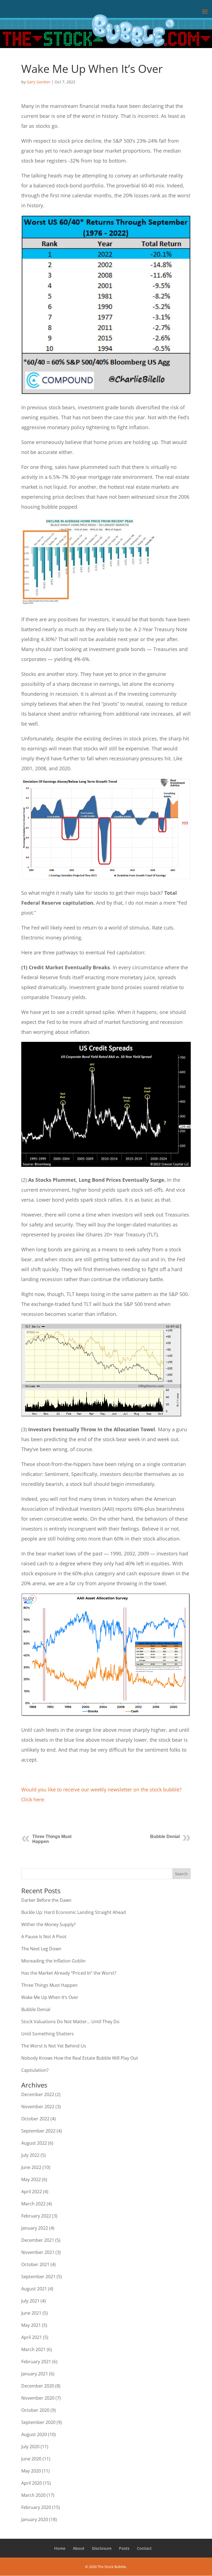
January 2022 (35, 2228)
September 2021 (38, 2277)
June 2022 (31, 2167)
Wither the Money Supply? (48, 1924)
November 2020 (38, 2398)
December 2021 (38, 2240)
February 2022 (36, 2216)
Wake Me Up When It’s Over (50, 1997)
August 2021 (34, 2289)
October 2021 (35, 2264)
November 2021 (38, 2252)
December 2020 (38, 2386)
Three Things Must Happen (49, 1985)
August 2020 (34, 2434)
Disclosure (102, 2548)
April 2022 (32, 2192)
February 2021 (36, 2362)
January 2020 (35, 2519)
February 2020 (36, 2507)
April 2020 (32, 2483)
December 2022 (38, 2094)
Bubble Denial (165, 1837)
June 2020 (31, 2459)
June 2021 (31, 2313)
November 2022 (38, 2107)
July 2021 (30, 2301)
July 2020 (30, 2447)
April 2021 (32, 2337)
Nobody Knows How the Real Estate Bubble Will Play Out (80, 2058)
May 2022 (31, 2179)
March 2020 (33, 2495)
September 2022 (38, 2131)
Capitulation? (35, 2070)
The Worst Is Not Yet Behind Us (54, 2046)
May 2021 (31, 2325)
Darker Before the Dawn (46, 1900)
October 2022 (35, 2119)
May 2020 (31, 2471)
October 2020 (35, 2410)
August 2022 (34, 2143)
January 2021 (35, 2374)
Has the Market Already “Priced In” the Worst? (69, 1973)
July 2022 (30, 2155)
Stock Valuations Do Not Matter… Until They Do (70, 2022)
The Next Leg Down (41, 1949)
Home (60, 2548)
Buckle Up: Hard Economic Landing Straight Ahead (74, 1912)
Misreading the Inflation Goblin (53, 1961)
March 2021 (33, 2349)
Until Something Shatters (47, 2034)
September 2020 (38, 2422)
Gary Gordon (39, 82)
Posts (124, 2548)
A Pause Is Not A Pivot (44, 1937)
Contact (144, 2548)
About (79, 2548)
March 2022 (33, 2204)
